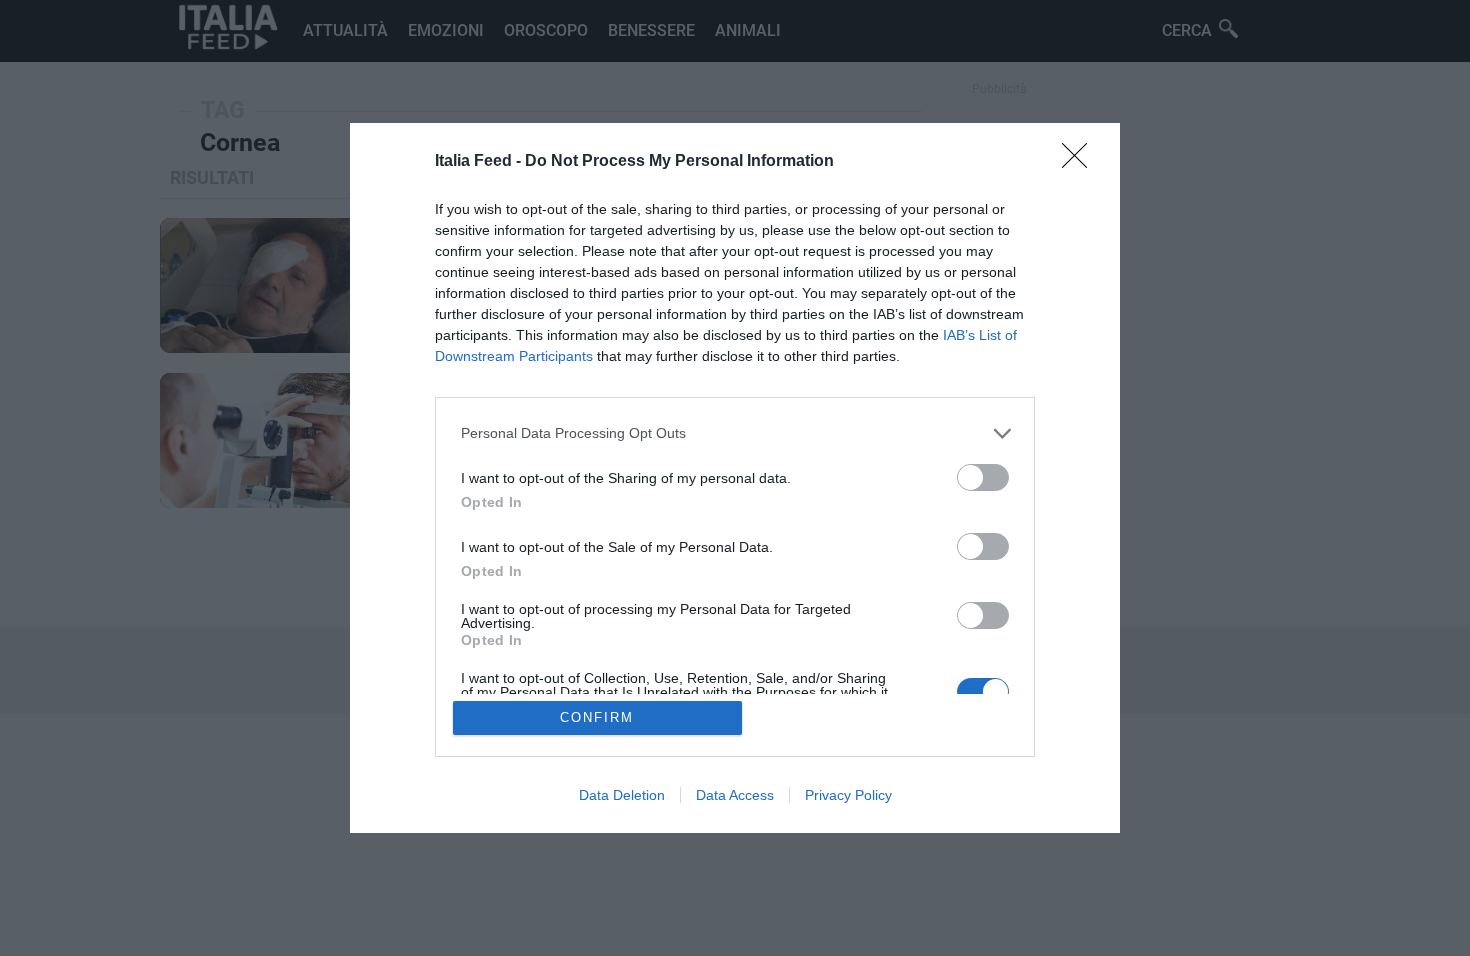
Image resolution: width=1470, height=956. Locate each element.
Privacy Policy (848, 795)
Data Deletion (622, 795)
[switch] (983, 477)
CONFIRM (597, 717)
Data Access (735, 795)
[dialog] (735, 478)
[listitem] (735, 433)
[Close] (1081, 162)
